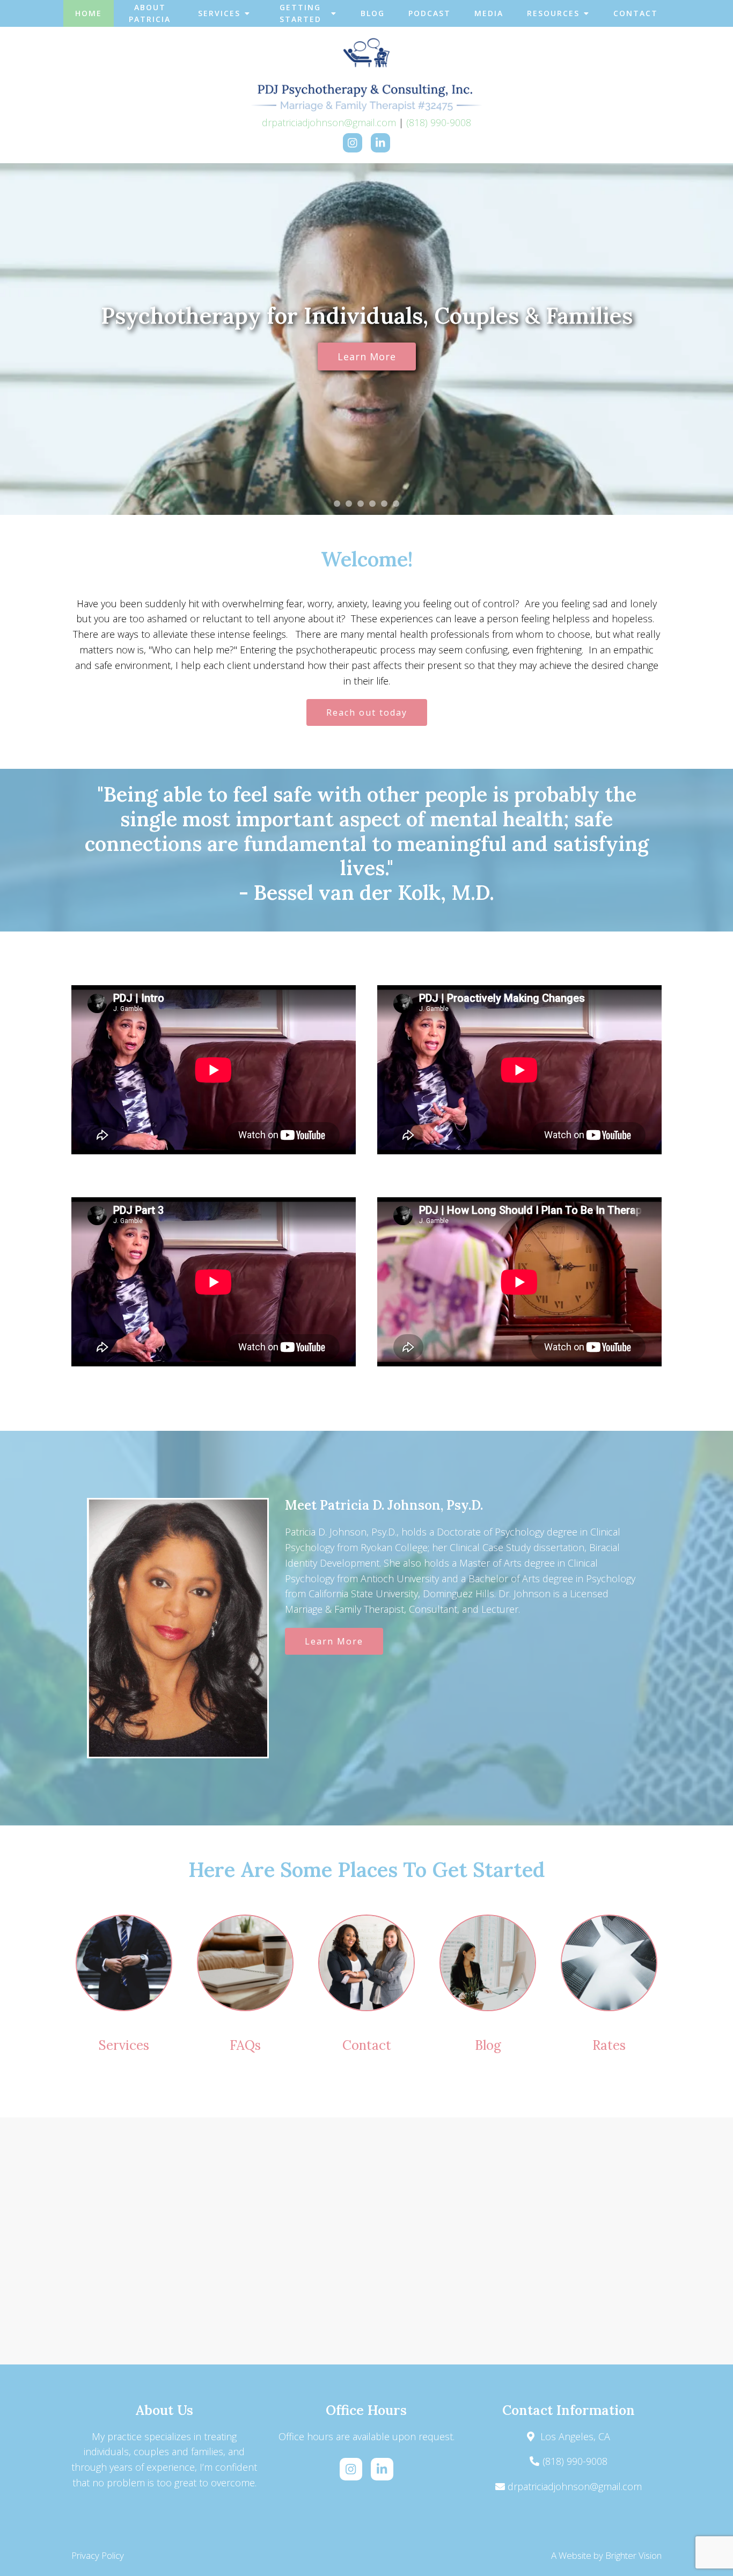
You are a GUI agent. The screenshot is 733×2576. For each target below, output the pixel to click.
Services (219, 13)
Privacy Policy (98, 2555)
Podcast (430, 13)
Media (489, 13)
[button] (337, 504)
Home (89, 13)
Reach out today (367, 712)
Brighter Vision (633, 2555)
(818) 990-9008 (439, 122)
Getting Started (300, 13)
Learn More (367, 356)
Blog (373, 13)
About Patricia (150, 13)
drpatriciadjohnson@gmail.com (329, 122)
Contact (636, 13)
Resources (553, 13)
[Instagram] (353, 143)
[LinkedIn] (380, 143)
